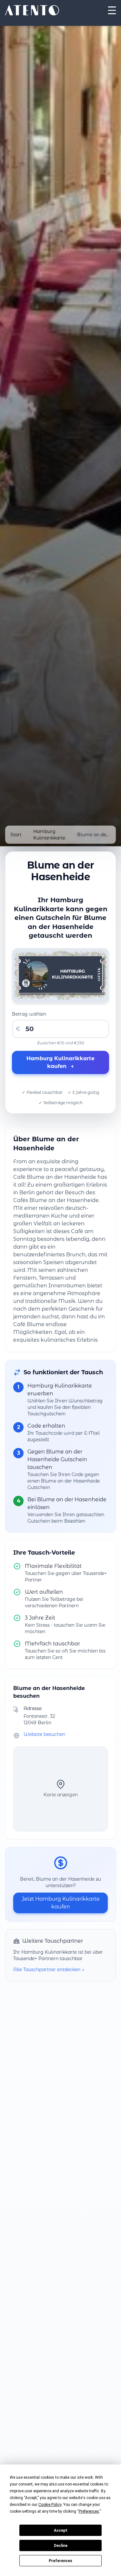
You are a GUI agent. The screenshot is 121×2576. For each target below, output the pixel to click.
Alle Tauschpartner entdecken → (49, 1969)
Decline (61, 2546)
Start (16, 835)
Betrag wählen (29, 1014)
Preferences (60, 2561)
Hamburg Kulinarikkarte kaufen (60, 1062)
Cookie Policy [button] (50, 2505)
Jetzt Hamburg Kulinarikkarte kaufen (61, 1903)
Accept (61, 2530)
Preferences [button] (89, 2511)
